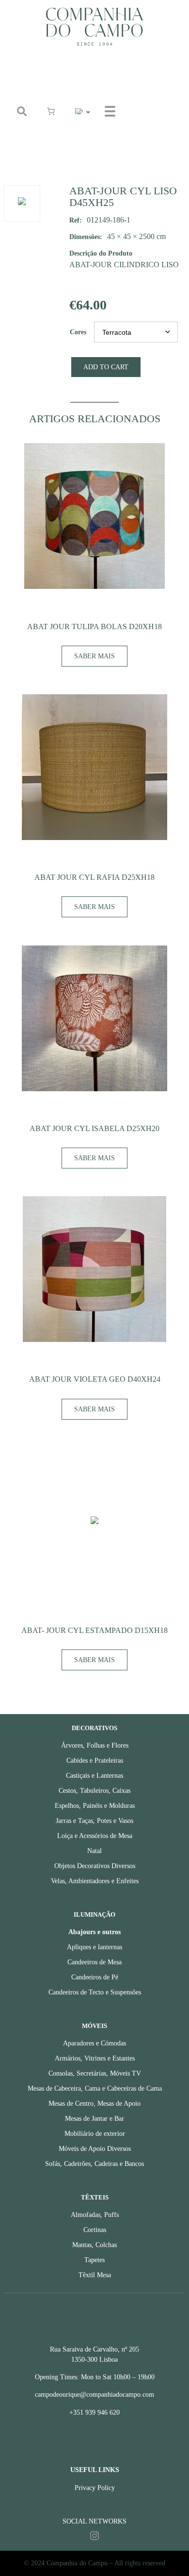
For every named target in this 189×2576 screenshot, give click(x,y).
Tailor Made (153, 123)
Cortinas (95, 2230)
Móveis (94, 2026)
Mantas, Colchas (94, 2245)
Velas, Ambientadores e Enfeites (95, 1881)
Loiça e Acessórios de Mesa (95, 1836)
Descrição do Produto (101, 253)
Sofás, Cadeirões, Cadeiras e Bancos (94, 2164)
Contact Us (152, 147)
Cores (78, 332)
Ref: (76, 220)
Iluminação (94, 1915)
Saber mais (94, 656)
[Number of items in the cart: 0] (51, 111)
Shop (143, 76)
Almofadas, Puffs (95, 2215)
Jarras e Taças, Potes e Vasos (94, 1821)
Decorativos (94, 1728)
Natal (94, 1851)
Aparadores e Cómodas (94, 2043)
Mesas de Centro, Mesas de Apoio (94, 2104)
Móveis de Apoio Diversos (95, 2149)
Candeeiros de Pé (95, 1977)
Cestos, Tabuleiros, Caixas (94, 1791)
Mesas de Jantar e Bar (94, 2119)
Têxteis (95, 2198)
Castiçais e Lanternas (94, 1776)
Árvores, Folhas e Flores (95, 1745)
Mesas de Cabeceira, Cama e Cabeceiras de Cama (95, 2088)
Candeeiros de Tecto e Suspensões (95, 1992)
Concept (148, 99)
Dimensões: (86, 237)
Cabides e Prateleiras (95, 1760)
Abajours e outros (94, 1932)
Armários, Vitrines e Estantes (95, 2058)
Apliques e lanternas (94, 1947)
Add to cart (106, 367)
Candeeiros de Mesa (94, 1962)
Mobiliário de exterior (95, 2134)
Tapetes (94, 2260)
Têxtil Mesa (95, 2275)
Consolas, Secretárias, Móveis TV (95, 2073)
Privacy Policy (95, 2488)
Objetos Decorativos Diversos (95, 1866)
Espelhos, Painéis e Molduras (95, 1806)
